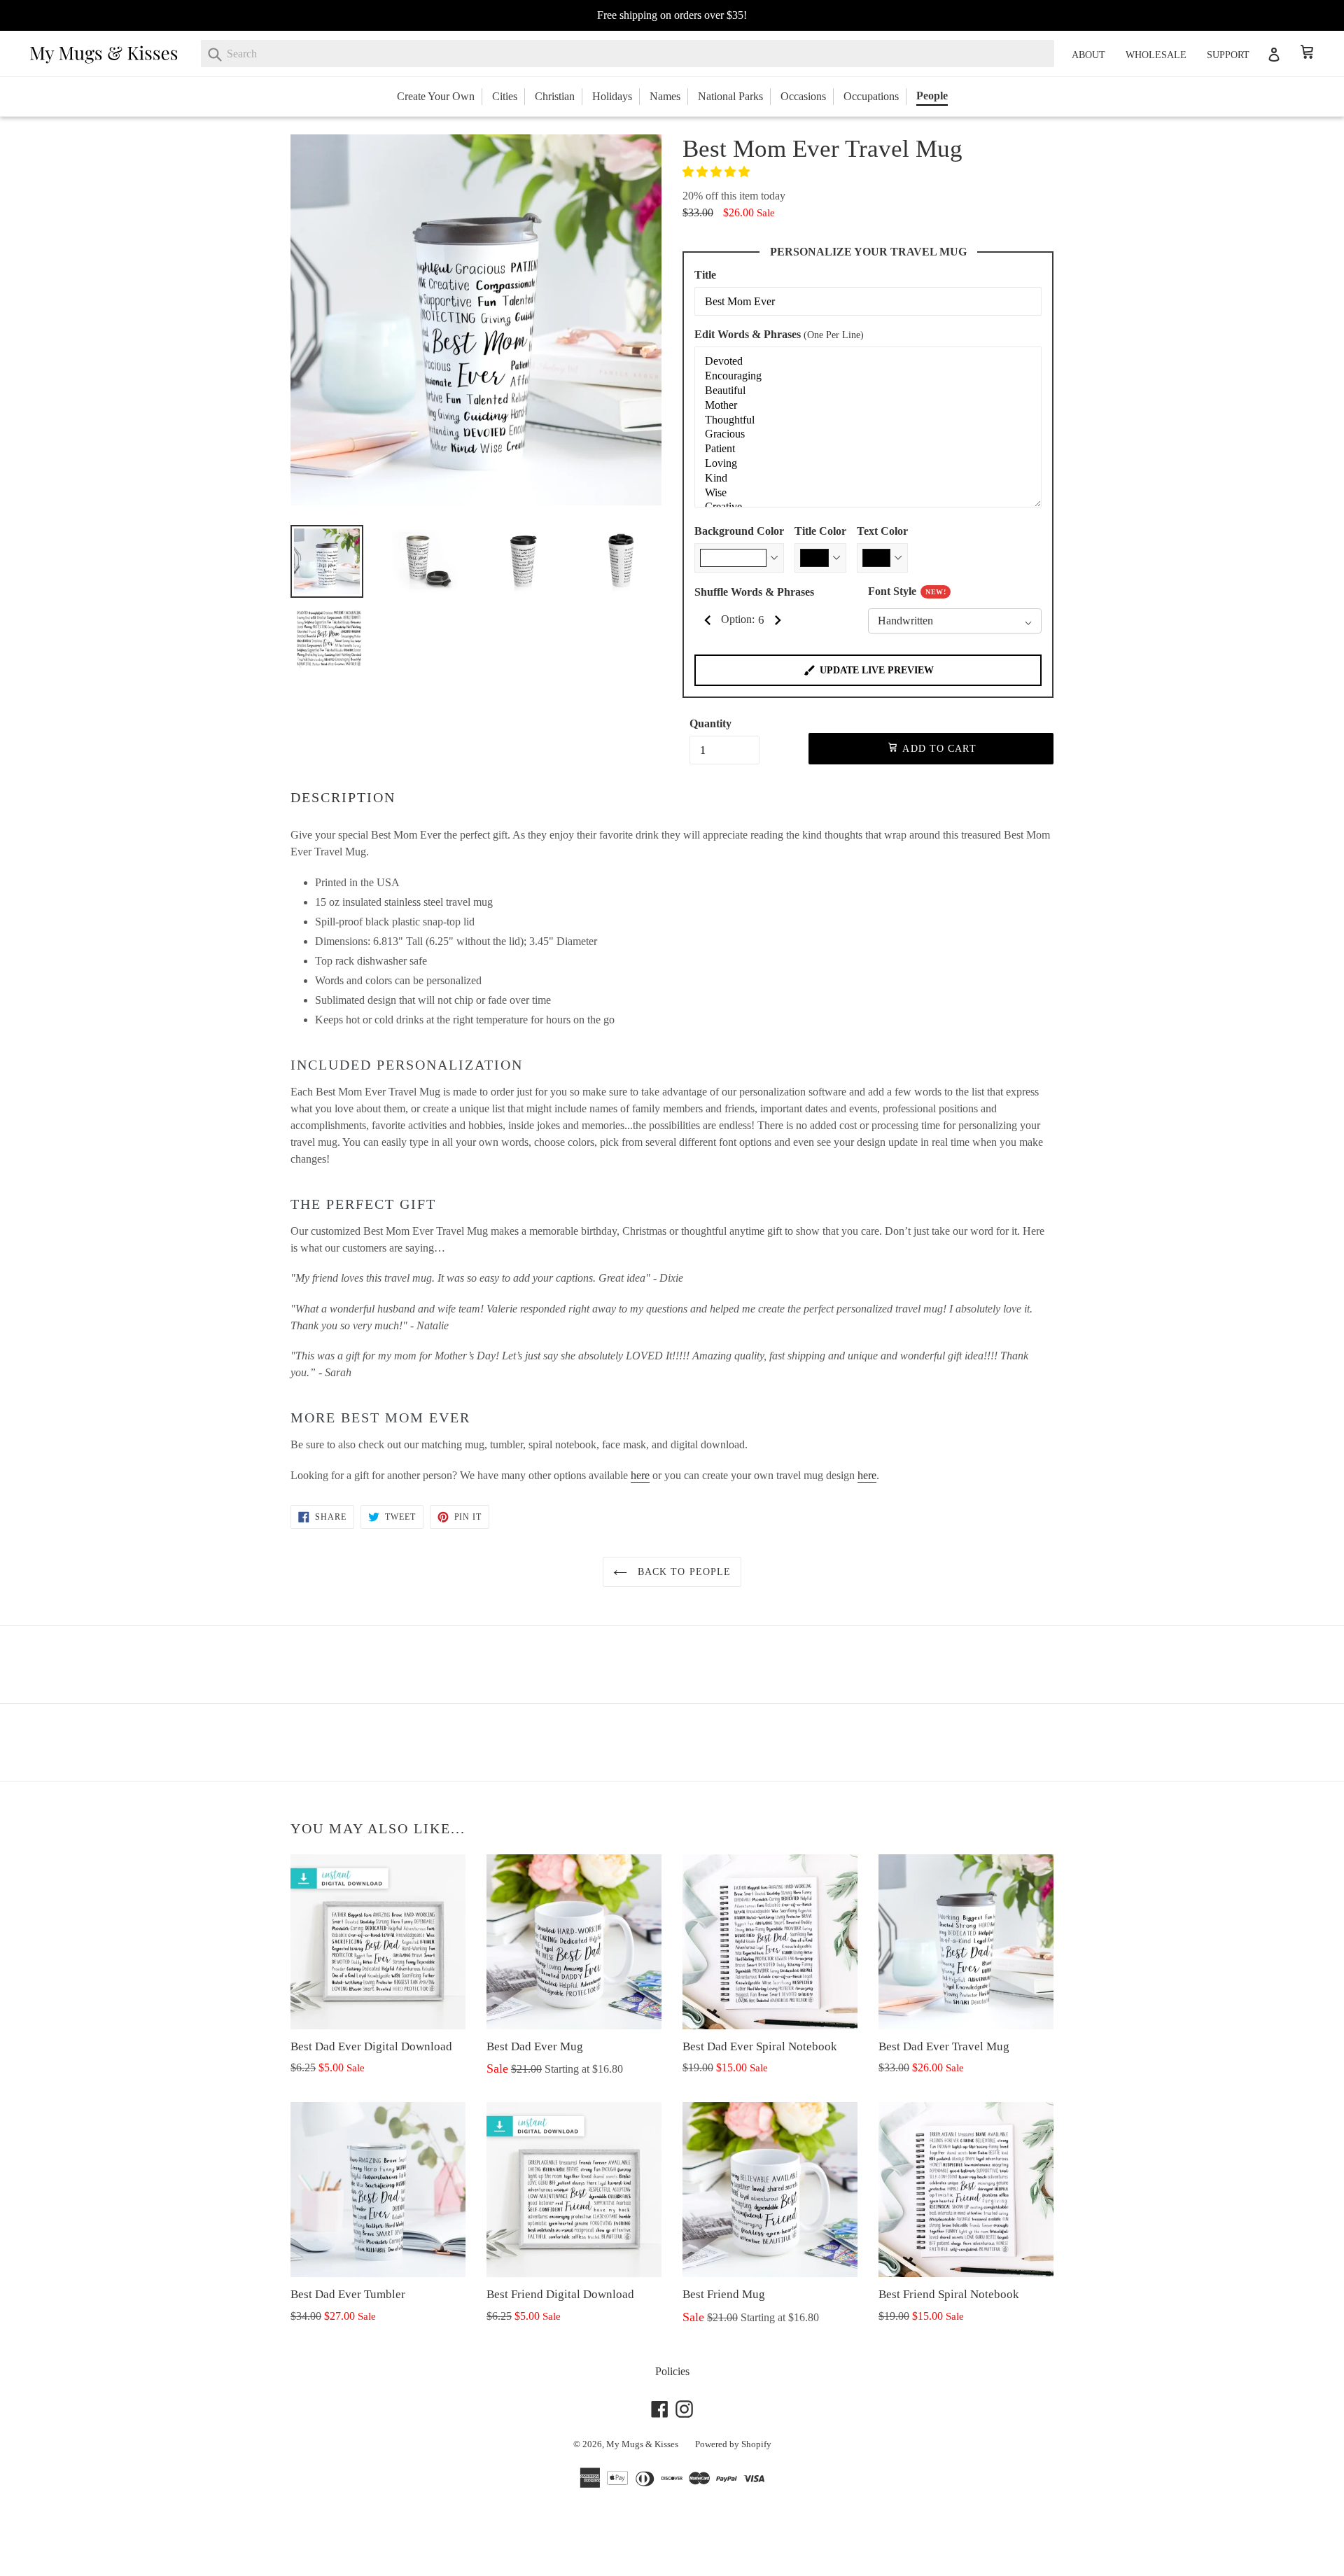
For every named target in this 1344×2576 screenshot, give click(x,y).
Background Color (739, 531)
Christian (555, 96)
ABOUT (1088, 55)
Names (665, 96)
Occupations (871, 96)
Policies (672, 2371)
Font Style (907, 591)
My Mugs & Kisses (642, 2444)
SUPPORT (1228, 55)
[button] (717, 172)
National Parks (730, 96)
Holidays (612, 96)
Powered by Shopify (733, 2444)
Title (705, 275)
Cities (505, 96)
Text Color (882, 531)
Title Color (820, 531)
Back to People (683, 1572)
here (640, 1475)
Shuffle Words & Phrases (754, 592)
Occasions (803, 96)
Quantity (710, 723)
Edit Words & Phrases (779, 334)
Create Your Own (436, 96)
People (932, 96)
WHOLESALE (1156, 55)
